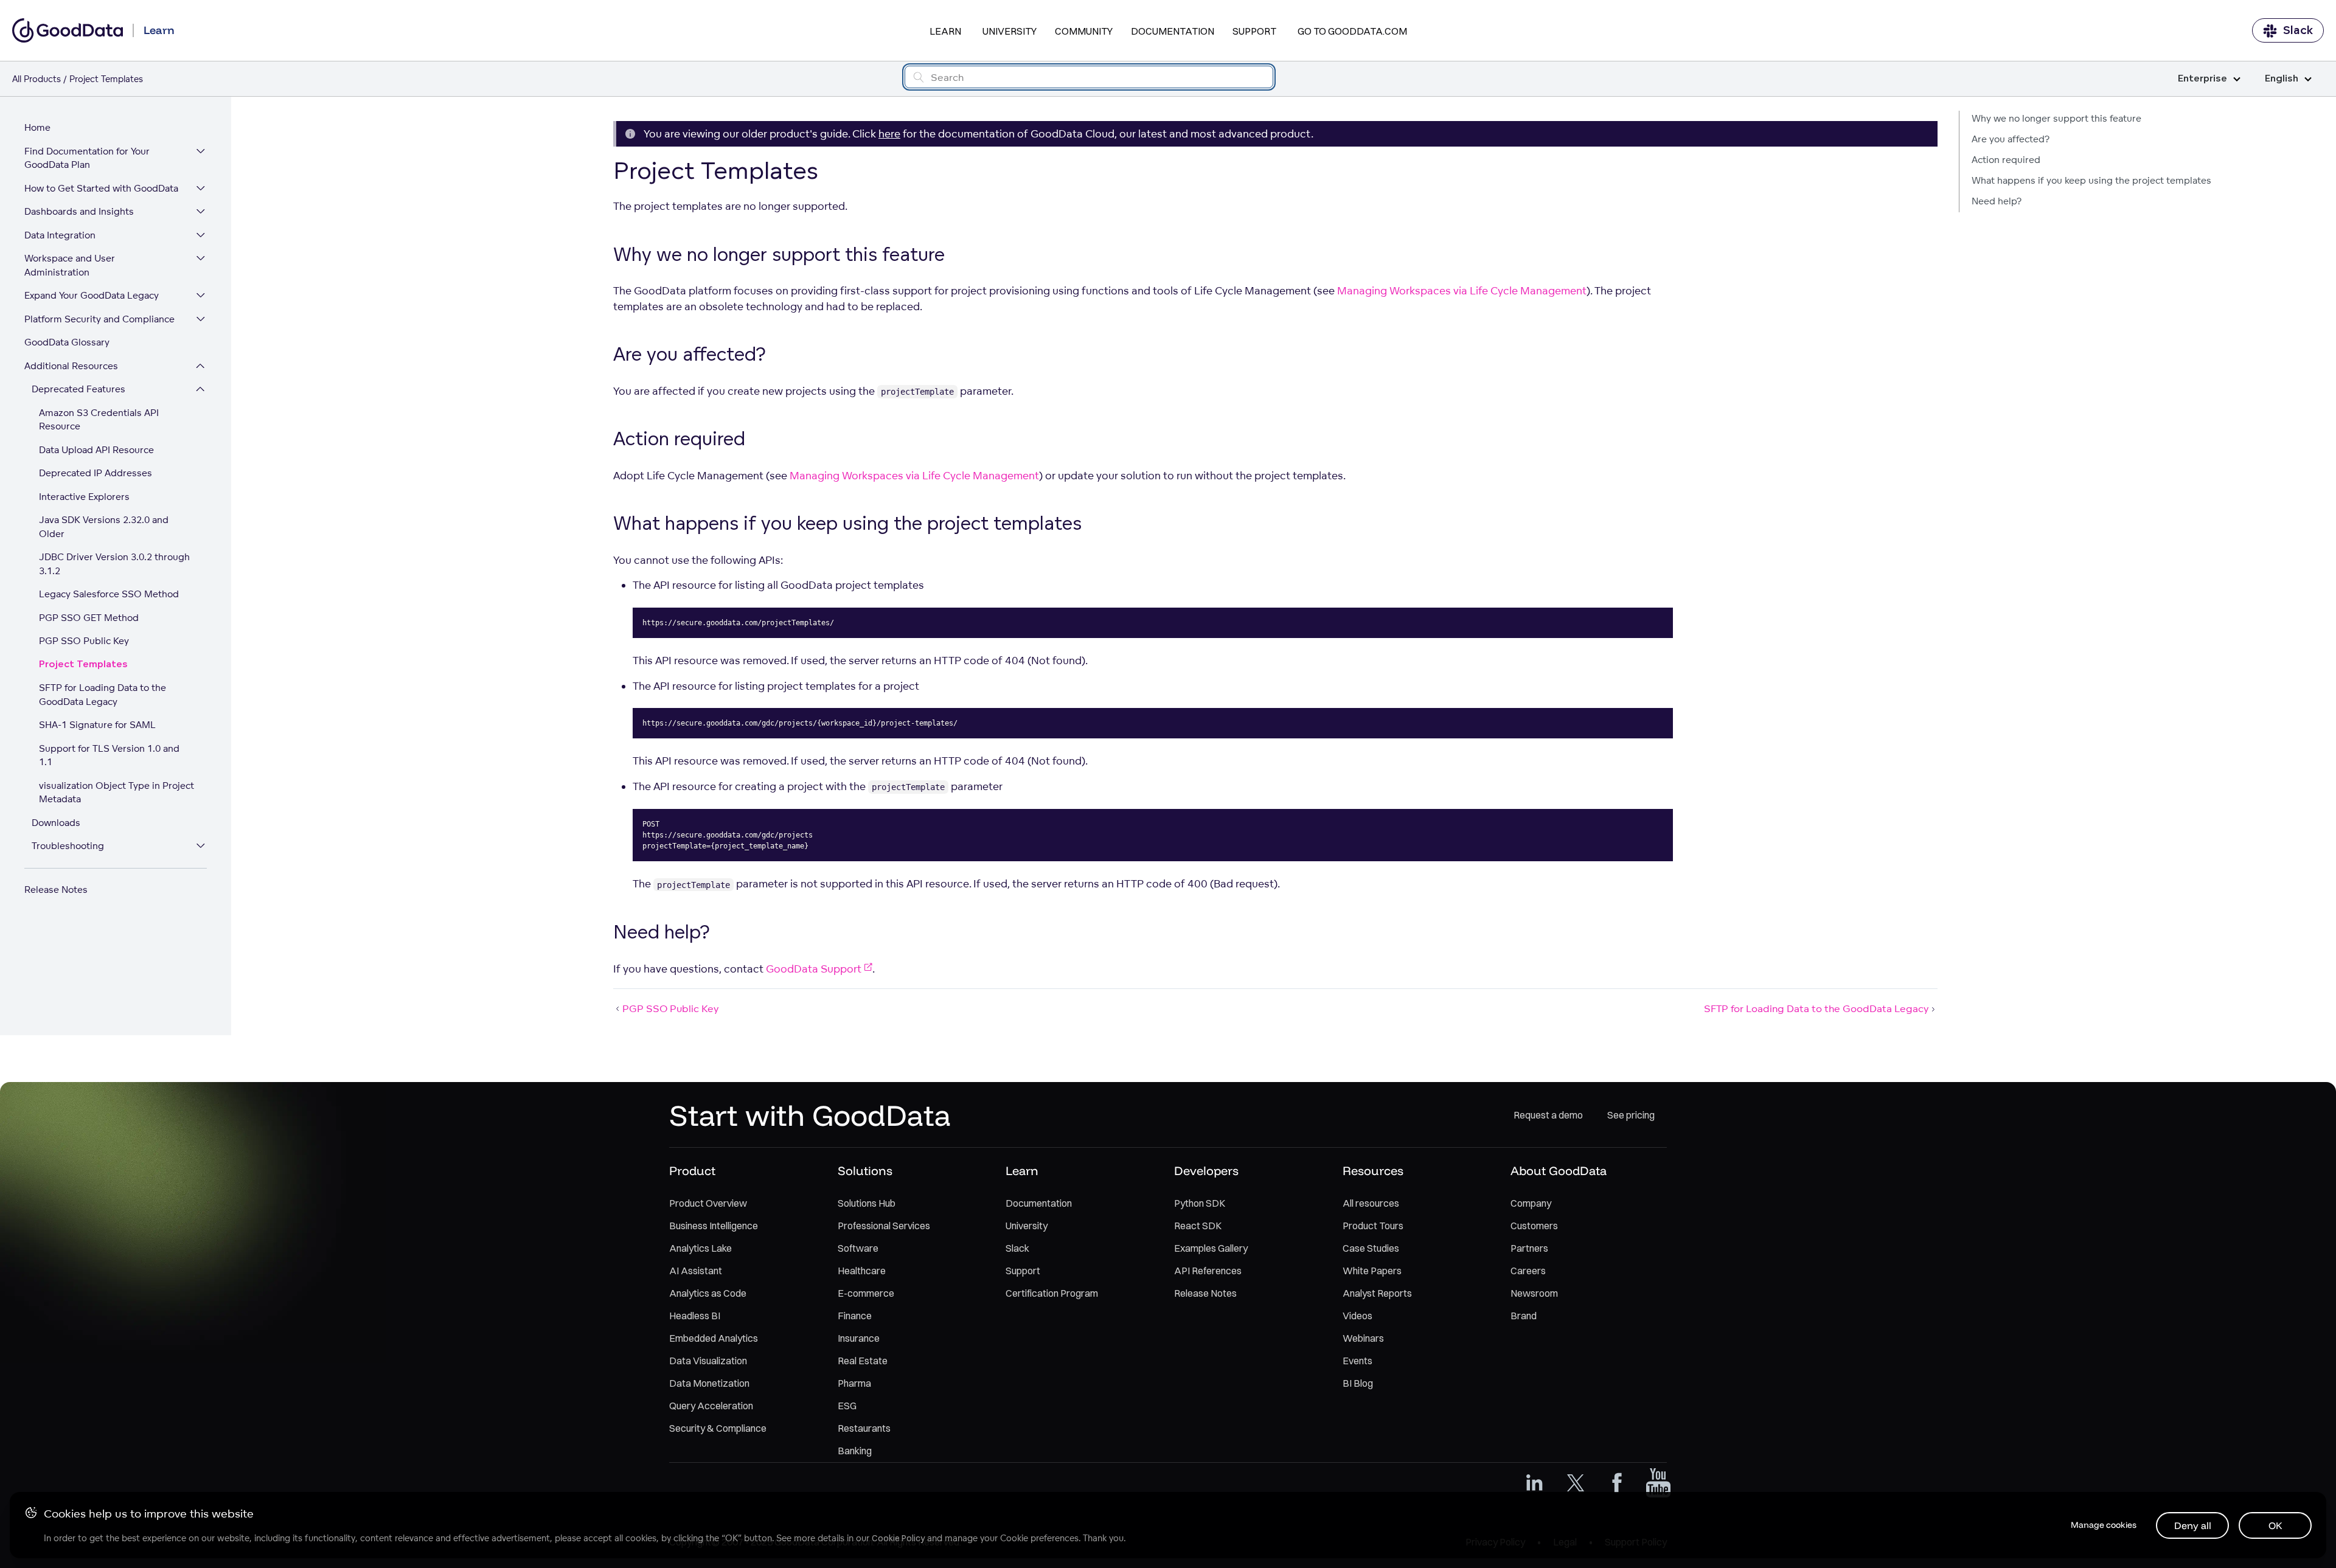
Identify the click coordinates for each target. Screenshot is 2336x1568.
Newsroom (1534, 1293)
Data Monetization (709, 1383)
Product (692, 1171)
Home (37, 127)
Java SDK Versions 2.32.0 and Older (104, 527)
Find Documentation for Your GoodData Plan (87, 158)
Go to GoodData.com (1352, 31)
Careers (1528, 1271)
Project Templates (83, 664)
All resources (1371, 1203)
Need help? (1997, 201)
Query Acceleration (711, 1406)
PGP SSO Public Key (84, 641)
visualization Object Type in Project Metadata (116, 793)
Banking (855, 1451)
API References (1208, 1271)
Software (858, 1248)
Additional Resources (71, 366)
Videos (1357, 1316)
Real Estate (863, 1361)
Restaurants (864, 1428)
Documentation (1173, 31)
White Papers (1372, 1271)
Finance (855, 1316)
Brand (1524, 1316)
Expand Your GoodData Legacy (92, 295)
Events (1357, 1361)
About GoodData (1559, 1171)
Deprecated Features (78, 389)
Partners (1529, 1248)
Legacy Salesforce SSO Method (109, 594)
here (889, 134)
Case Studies (1371, 1248)
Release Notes (56, 890)
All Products (36, 79)
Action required (2006, 160)
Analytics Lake (700, 1248)
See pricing (1631, 1115)
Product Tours (1373, 1226)
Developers (1206, 1171)
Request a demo (1548, 1115)
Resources (1373, 1171)
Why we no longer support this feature (2056, 118)
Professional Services (884, 1226)
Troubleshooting (68, 846)
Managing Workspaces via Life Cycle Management (1462, 290)
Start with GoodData (810, 1115)
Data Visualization (708, 1361)
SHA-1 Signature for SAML (97, 725)
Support (1254, 31)
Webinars (1363, 1338)
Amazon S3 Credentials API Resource (99, 420)
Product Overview (708, 1203)
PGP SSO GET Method (89, 618)
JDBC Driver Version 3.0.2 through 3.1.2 (114, 564)
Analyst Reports (1377, 1293)
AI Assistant (696, 1271)
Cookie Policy (898, 1538)
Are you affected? (2011, 139)
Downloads (56, 823)
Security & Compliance (718, 1428)
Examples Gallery (1211, 1248)
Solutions (865, 1171)
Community (1084, 31)
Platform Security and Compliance (99, 319)
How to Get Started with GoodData (101, 188)
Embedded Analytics (714, 1338)
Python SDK (1200, 1203)
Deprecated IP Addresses (96, 473)
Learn (945, 31)
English (2282, 79)
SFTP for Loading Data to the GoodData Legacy (103, 695)
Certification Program (1052, 1293)
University (1010, 31)
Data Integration (60, 235)
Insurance (859, 1338)
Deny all (2193, 1525)
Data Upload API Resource (96, 450)
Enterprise (2202, 79)
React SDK (1198, 1226)
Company (1531, 1203)
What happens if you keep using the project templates (2091, 180)
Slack (2298, 30)
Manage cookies (2104, 1525)
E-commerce (866, 1293)
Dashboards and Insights (79, 211)
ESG (847, 1406)
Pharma (854, 1383)
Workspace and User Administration (70, 265)
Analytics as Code (708, 1293)
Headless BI (695, 1316)
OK (2275, 1525)
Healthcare (862, 1271)
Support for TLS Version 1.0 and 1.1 (109, 755)
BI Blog (1358, 1383)
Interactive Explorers (84, 497)
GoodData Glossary (67, 342)
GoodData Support (814, 969)
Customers (1534, 1226)
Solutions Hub (867, 1203)
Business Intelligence (714, 1226)
